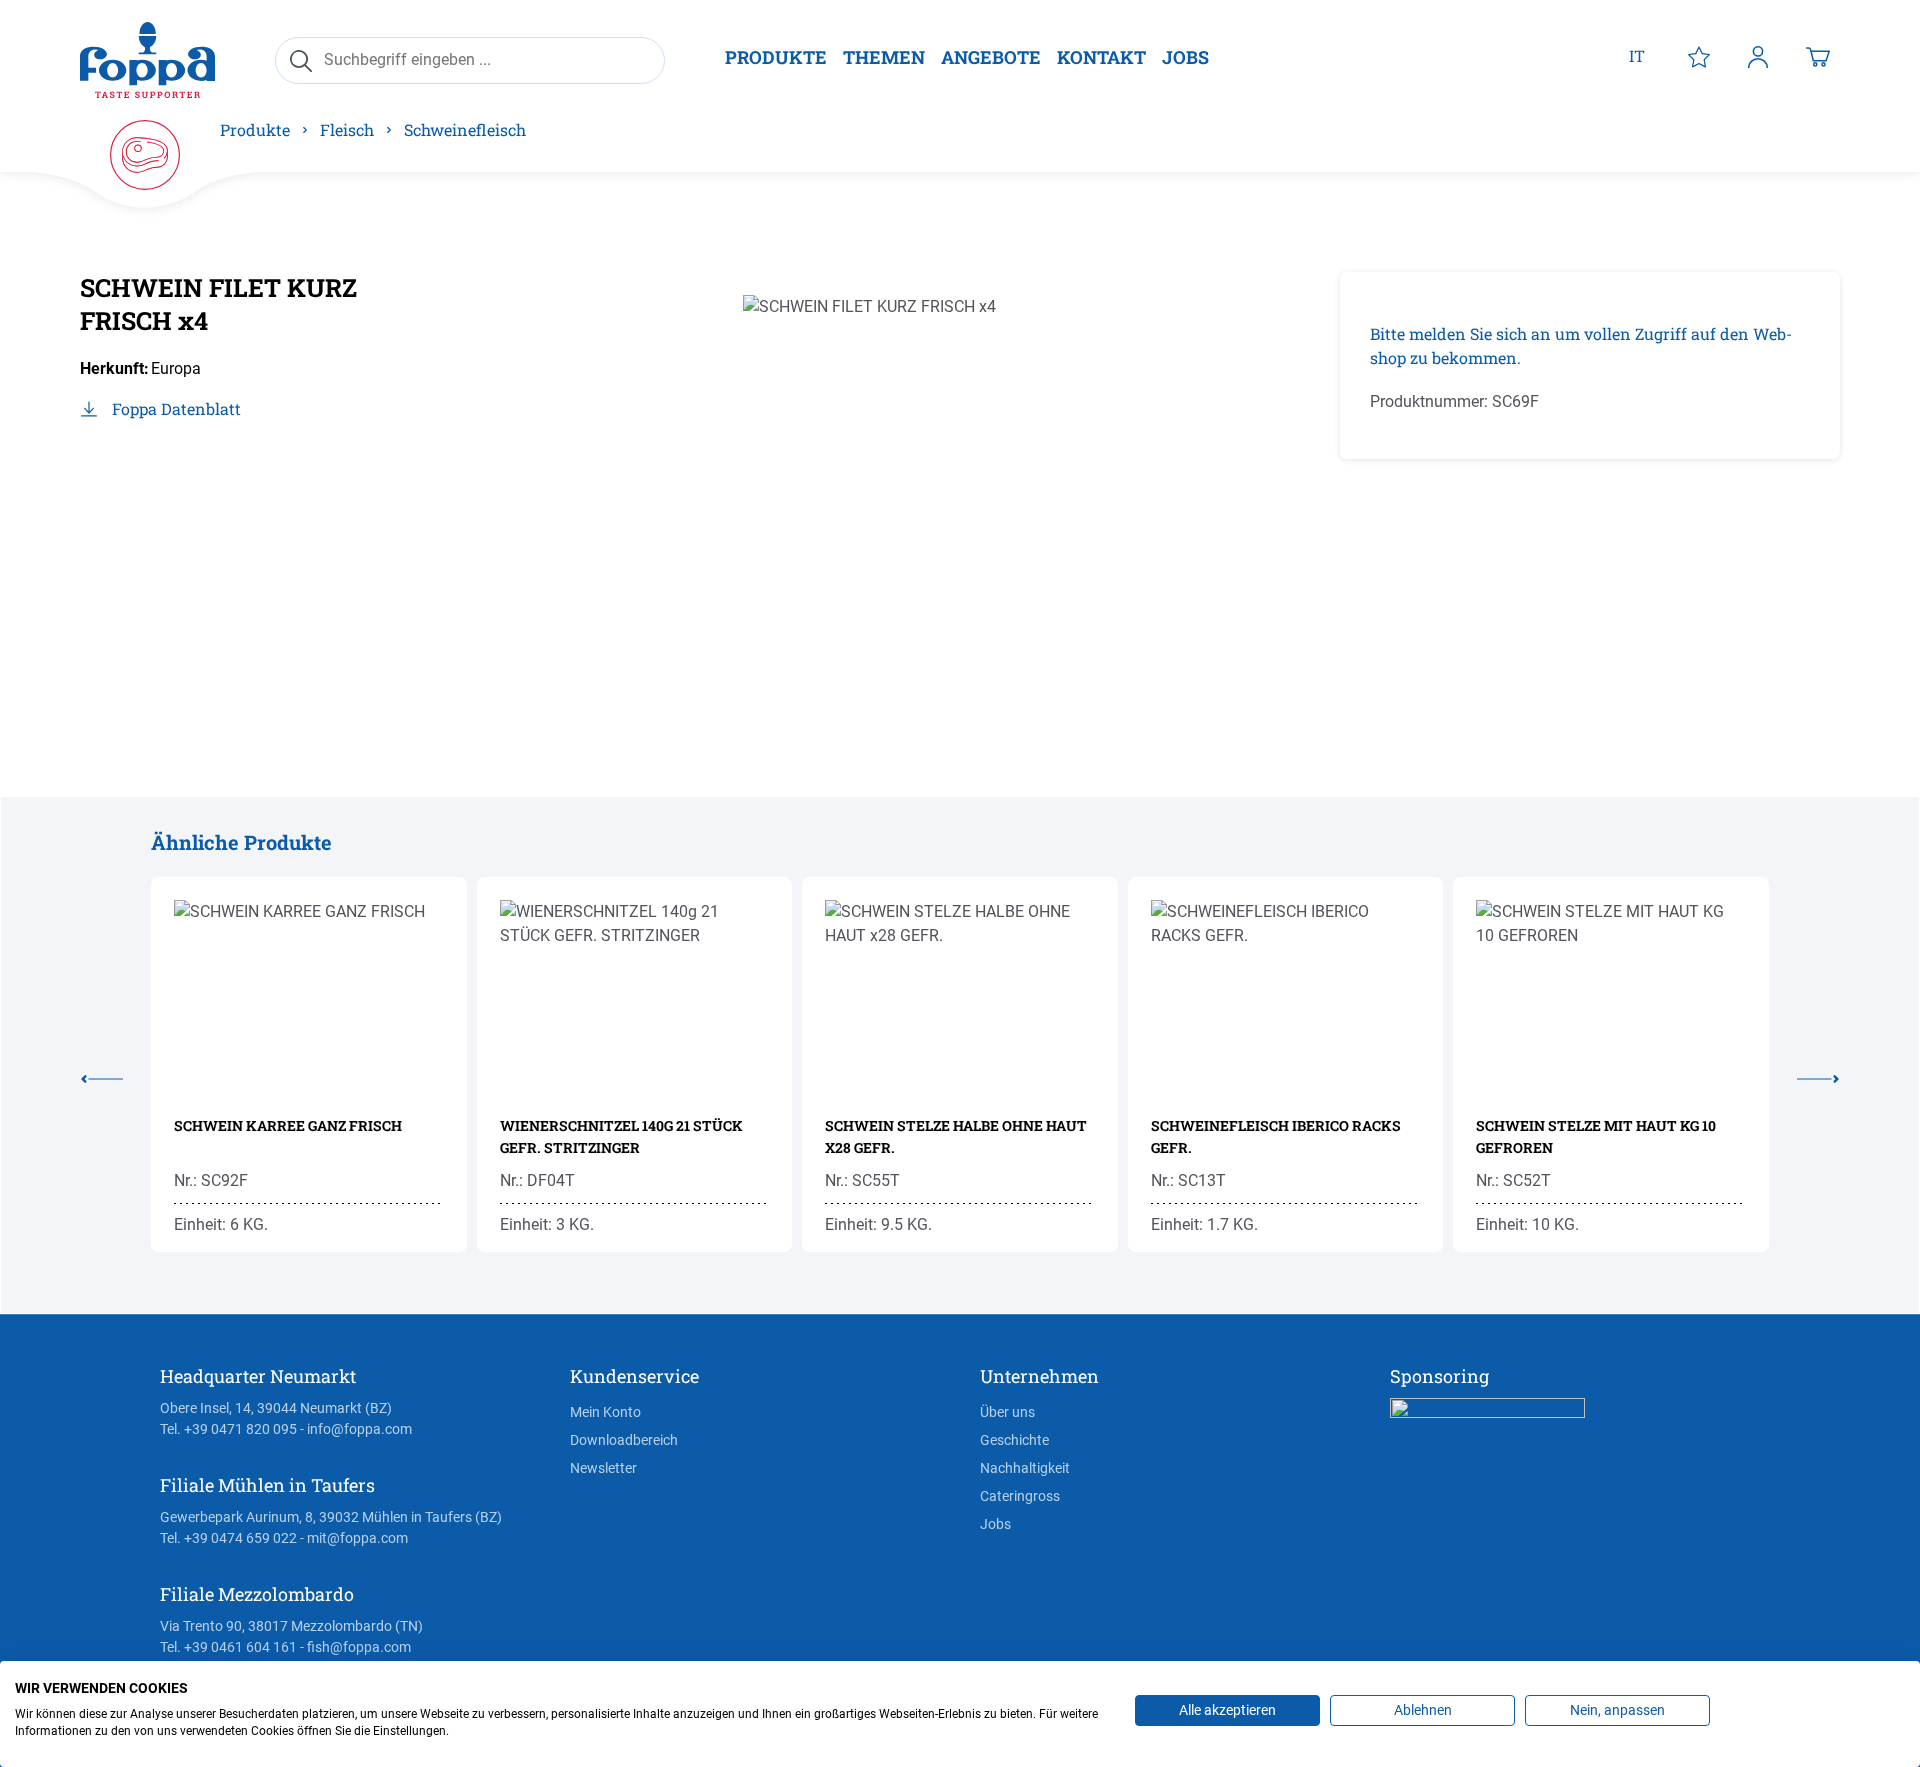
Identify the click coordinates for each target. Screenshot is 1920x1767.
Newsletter (603, 1468)
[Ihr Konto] (1758, 56)
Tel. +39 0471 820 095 (228, 1429)
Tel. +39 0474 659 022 (228, 1538)
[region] (935, 487)
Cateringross (1020, 1496)
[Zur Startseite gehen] (147, 59)
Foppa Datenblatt (176, 408)
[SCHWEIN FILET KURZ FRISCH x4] (935, 487)
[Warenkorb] (1818, 56)
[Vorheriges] (116, 1075)
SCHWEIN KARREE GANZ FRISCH (288, 1125)
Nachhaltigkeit (1025, 1468)
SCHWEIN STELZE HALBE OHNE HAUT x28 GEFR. (956, 1136)
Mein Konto (605, 1412)
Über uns (1007, 1412)
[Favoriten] (1699, 56)
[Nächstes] (1804, 1075)
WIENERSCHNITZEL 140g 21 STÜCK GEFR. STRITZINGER (621, 1136)
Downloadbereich (624, 1440)
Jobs (995, 1524)
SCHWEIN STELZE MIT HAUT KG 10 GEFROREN (1596, 1136)
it (1637, 55)
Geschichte (1014, 1440)
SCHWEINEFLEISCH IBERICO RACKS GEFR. (1276, 1136)
